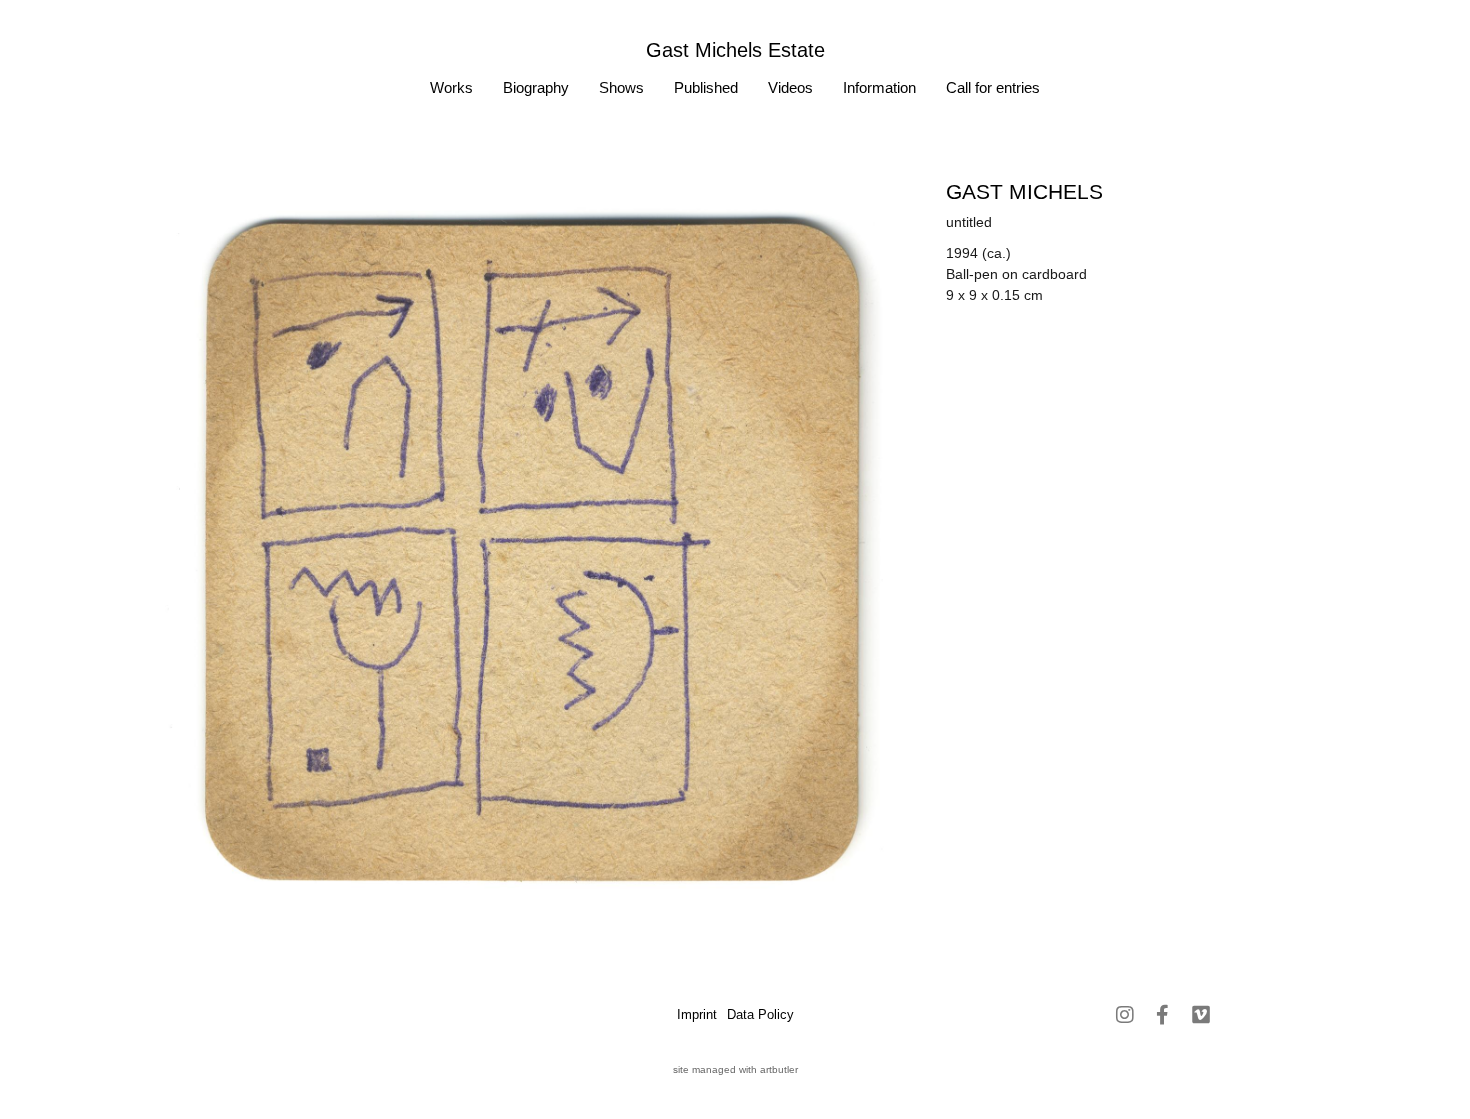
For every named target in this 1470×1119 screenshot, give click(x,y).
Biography (536, 87)
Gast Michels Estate (735, 50)
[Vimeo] (1201, 1015)
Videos (790, 87)
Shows (621, 87)
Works (451, 87)
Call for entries (993, 87)
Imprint (697, 1014)
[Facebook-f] (1163, 1015)
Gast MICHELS (1024, 191)
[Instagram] (1125, 1015)
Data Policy (760, 1014)
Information (879, 87)
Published (706, 87)
